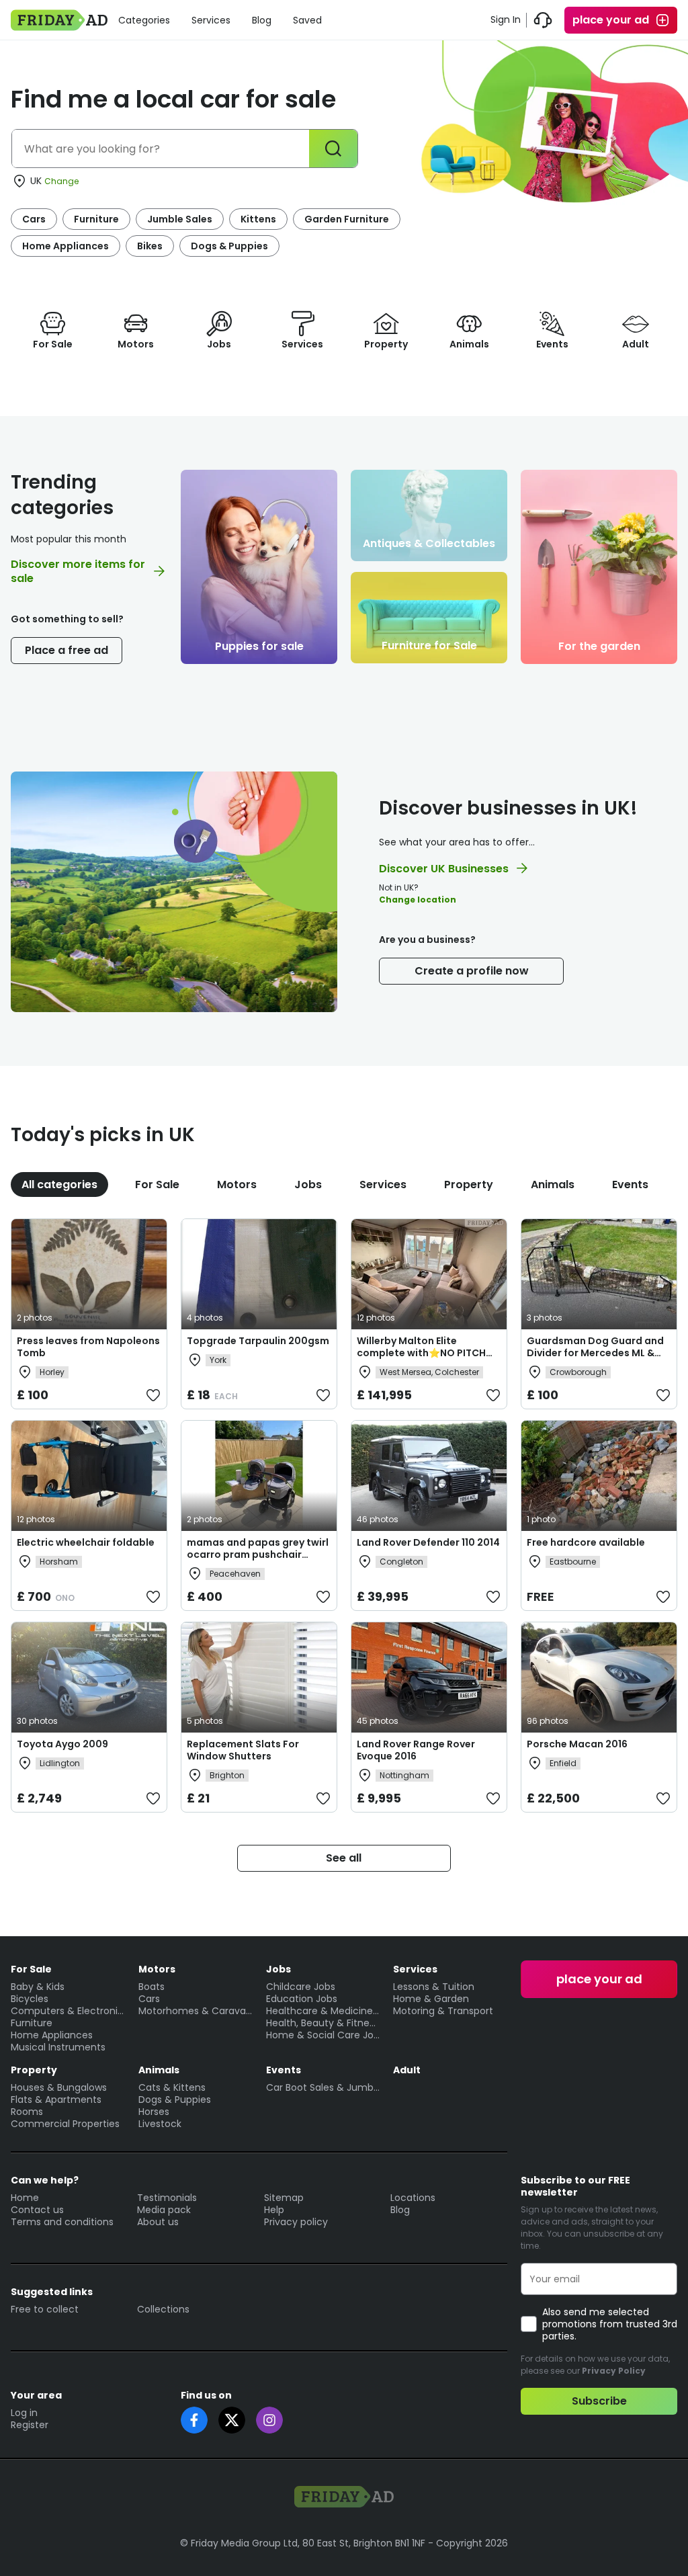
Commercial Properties (65, 2124)
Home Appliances (66, 246)
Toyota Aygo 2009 (62, 1744)
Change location (418, 900)
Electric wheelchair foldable (86, 1542)
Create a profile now (472, 971)
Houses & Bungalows (59, 2087)
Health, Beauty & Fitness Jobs (323, 2023)
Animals (553, 1185)
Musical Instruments (58, 2047)
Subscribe (599, 2401)
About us (158, 2222)
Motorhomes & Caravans (196, 2011)
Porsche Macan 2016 (577, 1744)
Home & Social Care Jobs (323, 2035)
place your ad (611, 20)
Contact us (37, 2210)
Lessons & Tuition (434, 1987)
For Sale (157, 1185)
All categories (59, 1185)
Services (211, 20)
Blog (262, 20)
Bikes (150, 246)
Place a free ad (67, 650)
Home (25, 2198)
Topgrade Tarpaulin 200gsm (258, 1341)
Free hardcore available (586, 1542)
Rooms (27, 2112)
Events (630, 1185)
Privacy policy (296, 2222)
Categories (144, 20)
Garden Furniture (347, 219)
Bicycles (30, 1999)
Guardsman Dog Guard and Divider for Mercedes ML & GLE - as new (595, 1353)
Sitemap (284, 2198)
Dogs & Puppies (229, 246)
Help (274, 2210)
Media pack (164, 2210)
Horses (154, 2112)
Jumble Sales (180, 219)
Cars (34, 219)
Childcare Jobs (301, 1987)
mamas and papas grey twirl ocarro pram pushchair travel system (258, 1554)
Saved (307, 20)
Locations (413, 2198)
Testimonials (167, 2198)
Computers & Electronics (68, 2011)
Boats (152, 1987)
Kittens (258, 219)
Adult (407, 2070)
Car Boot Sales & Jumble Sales (323, 2087)
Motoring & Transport (443, 2011)
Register (30, 2425)
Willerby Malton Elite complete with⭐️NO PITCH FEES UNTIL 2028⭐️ (421, 1353)
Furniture (96, 219)
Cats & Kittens (172, 2087)
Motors (237, 1185)
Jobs (308, 1185)
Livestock (160, 2124)
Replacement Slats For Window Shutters (243, 1750)
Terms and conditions (62, 2222)
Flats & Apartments (56, 2100)
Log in (24, 2413)
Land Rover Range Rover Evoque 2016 (416, 1750)
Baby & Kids (38, 1987)
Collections (163, 2309)
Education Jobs (302, 1999)
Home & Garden (431, 1999)
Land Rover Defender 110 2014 (428, 1542)
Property (469, 1185)
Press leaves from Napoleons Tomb (88, 1347)
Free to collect (45, 2309)
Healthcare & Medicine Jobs (323, 2011)
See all (344, 1858)
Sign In (506, 19)
